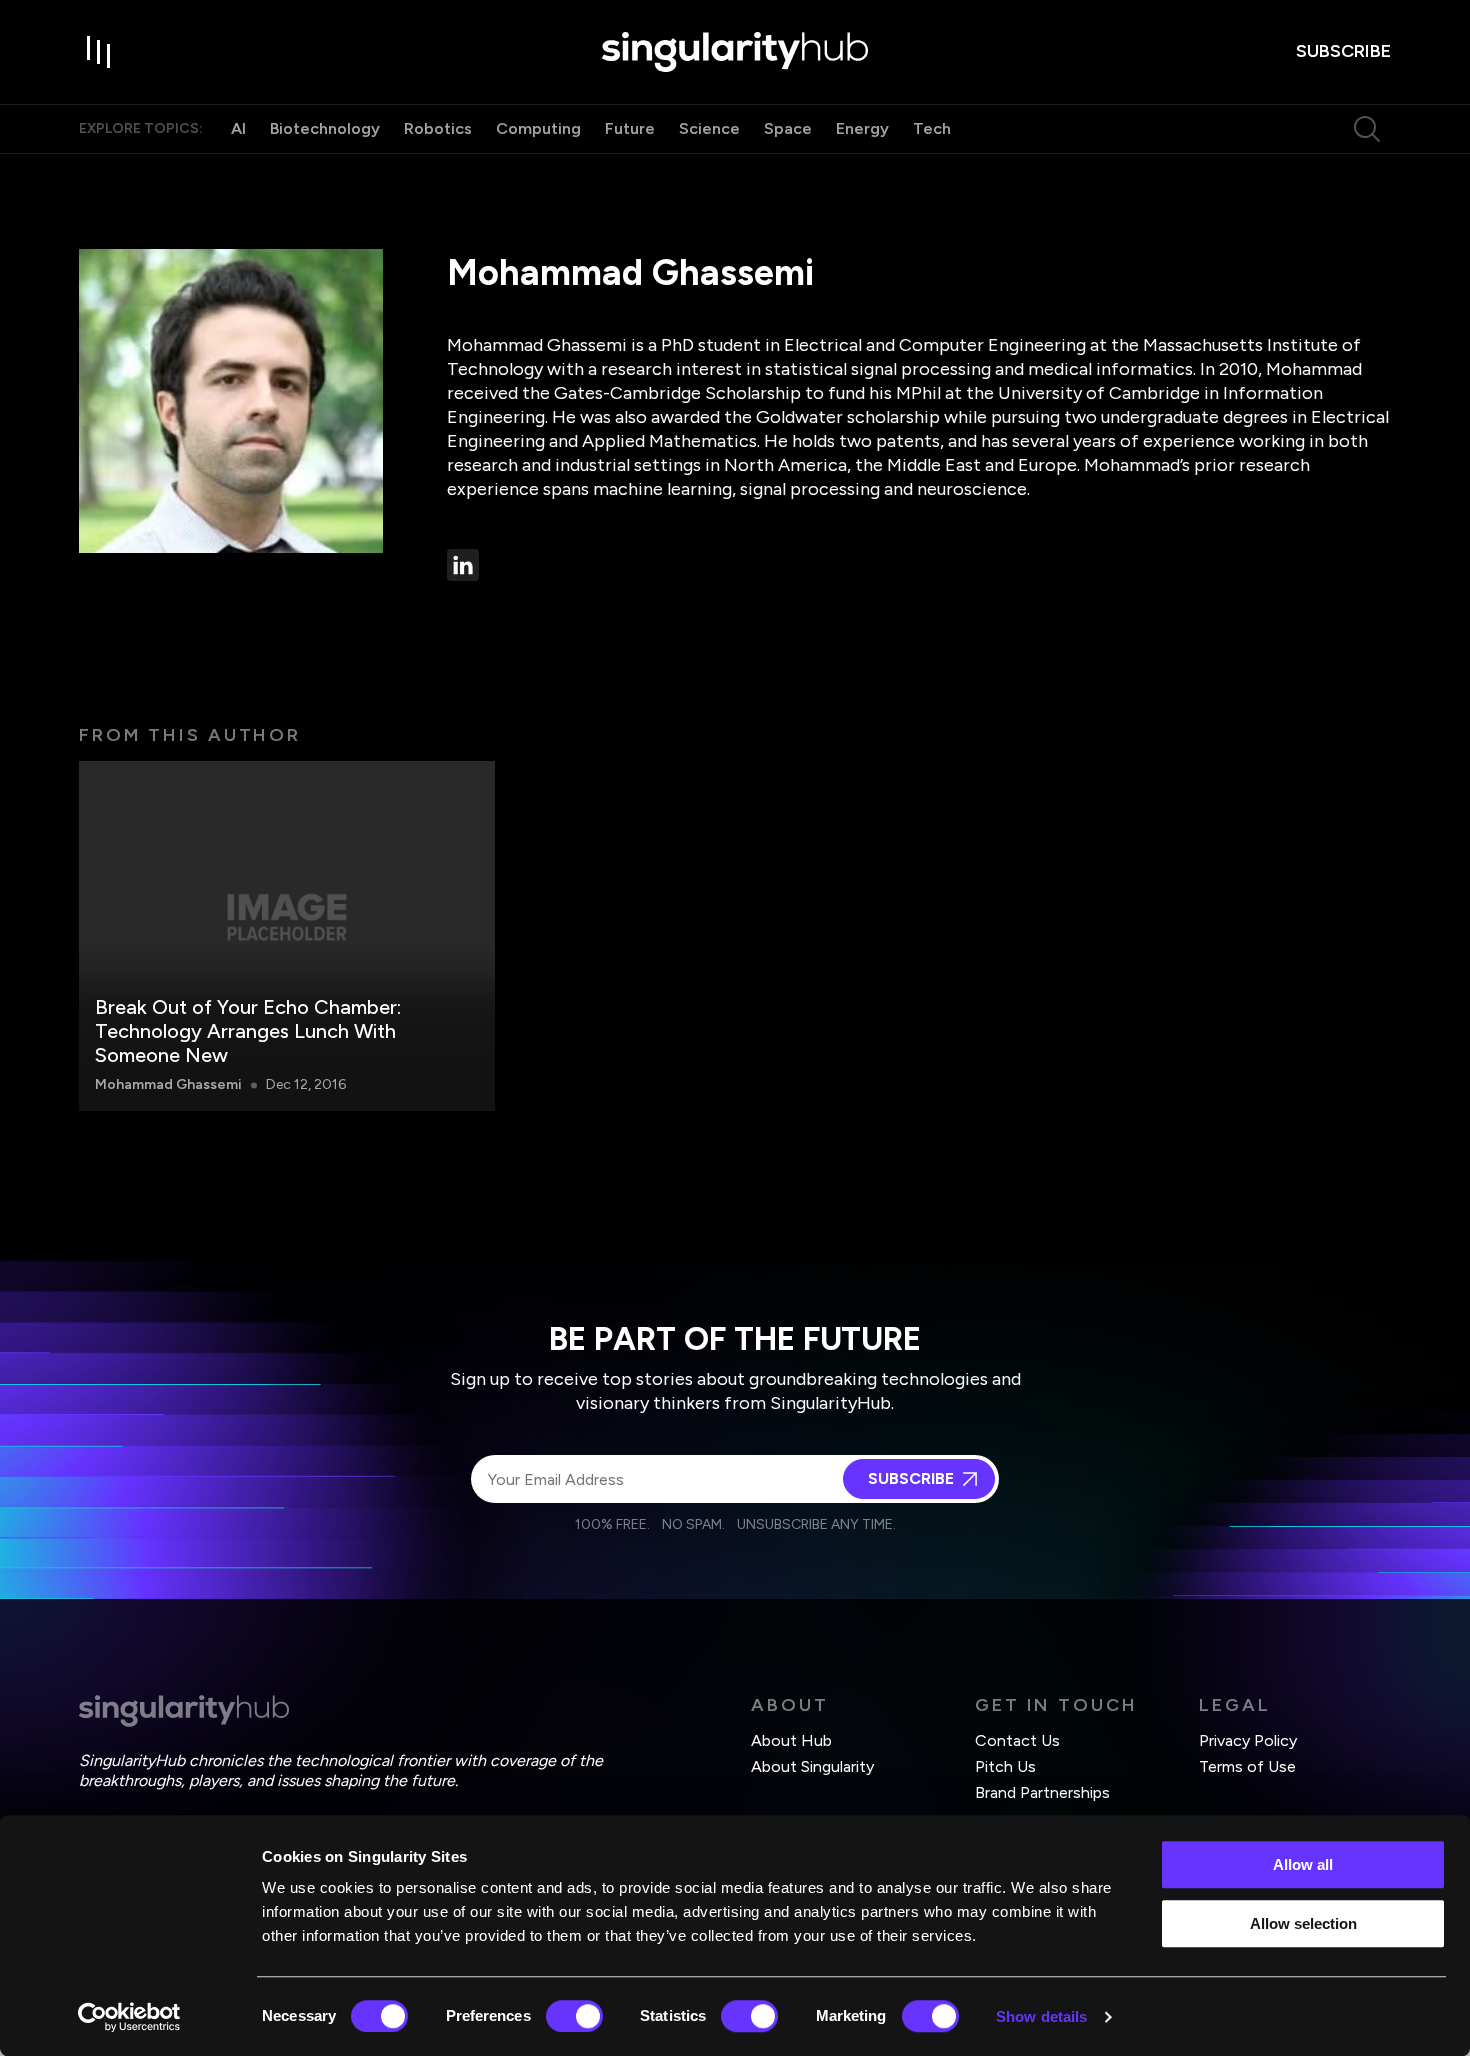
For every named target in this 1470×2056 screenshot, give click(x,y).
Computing (538, 128)
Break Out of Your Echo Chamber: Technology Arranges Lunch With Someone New (248, 1031)
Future (630, 128)
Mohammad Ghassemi (168, 1084)
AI (238, 128)
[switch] (574, 2016)
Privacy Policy (1248, 1740)
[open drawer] (99, 52)
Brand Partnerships (1042, 1792)
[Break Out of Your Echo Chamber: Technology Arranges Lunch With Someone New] (287, 936)
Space (788, 128)
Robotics (438, 128)
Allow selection (1303, 1923)
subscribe (1343, 51)
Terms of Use (1247, 1766)
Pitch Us (1005, 1766)
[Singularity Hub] (735, 52)
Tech (932, 128)
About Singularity (812, 1766)
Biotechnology (325, 128)
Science (709, 128)
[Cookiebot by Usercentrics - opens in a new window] (129, 2017)
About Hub (791, 1740)
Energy (862, 128)
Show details (1041, 2016)
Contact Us (1017, 1740)
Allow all (1303, 1864)
